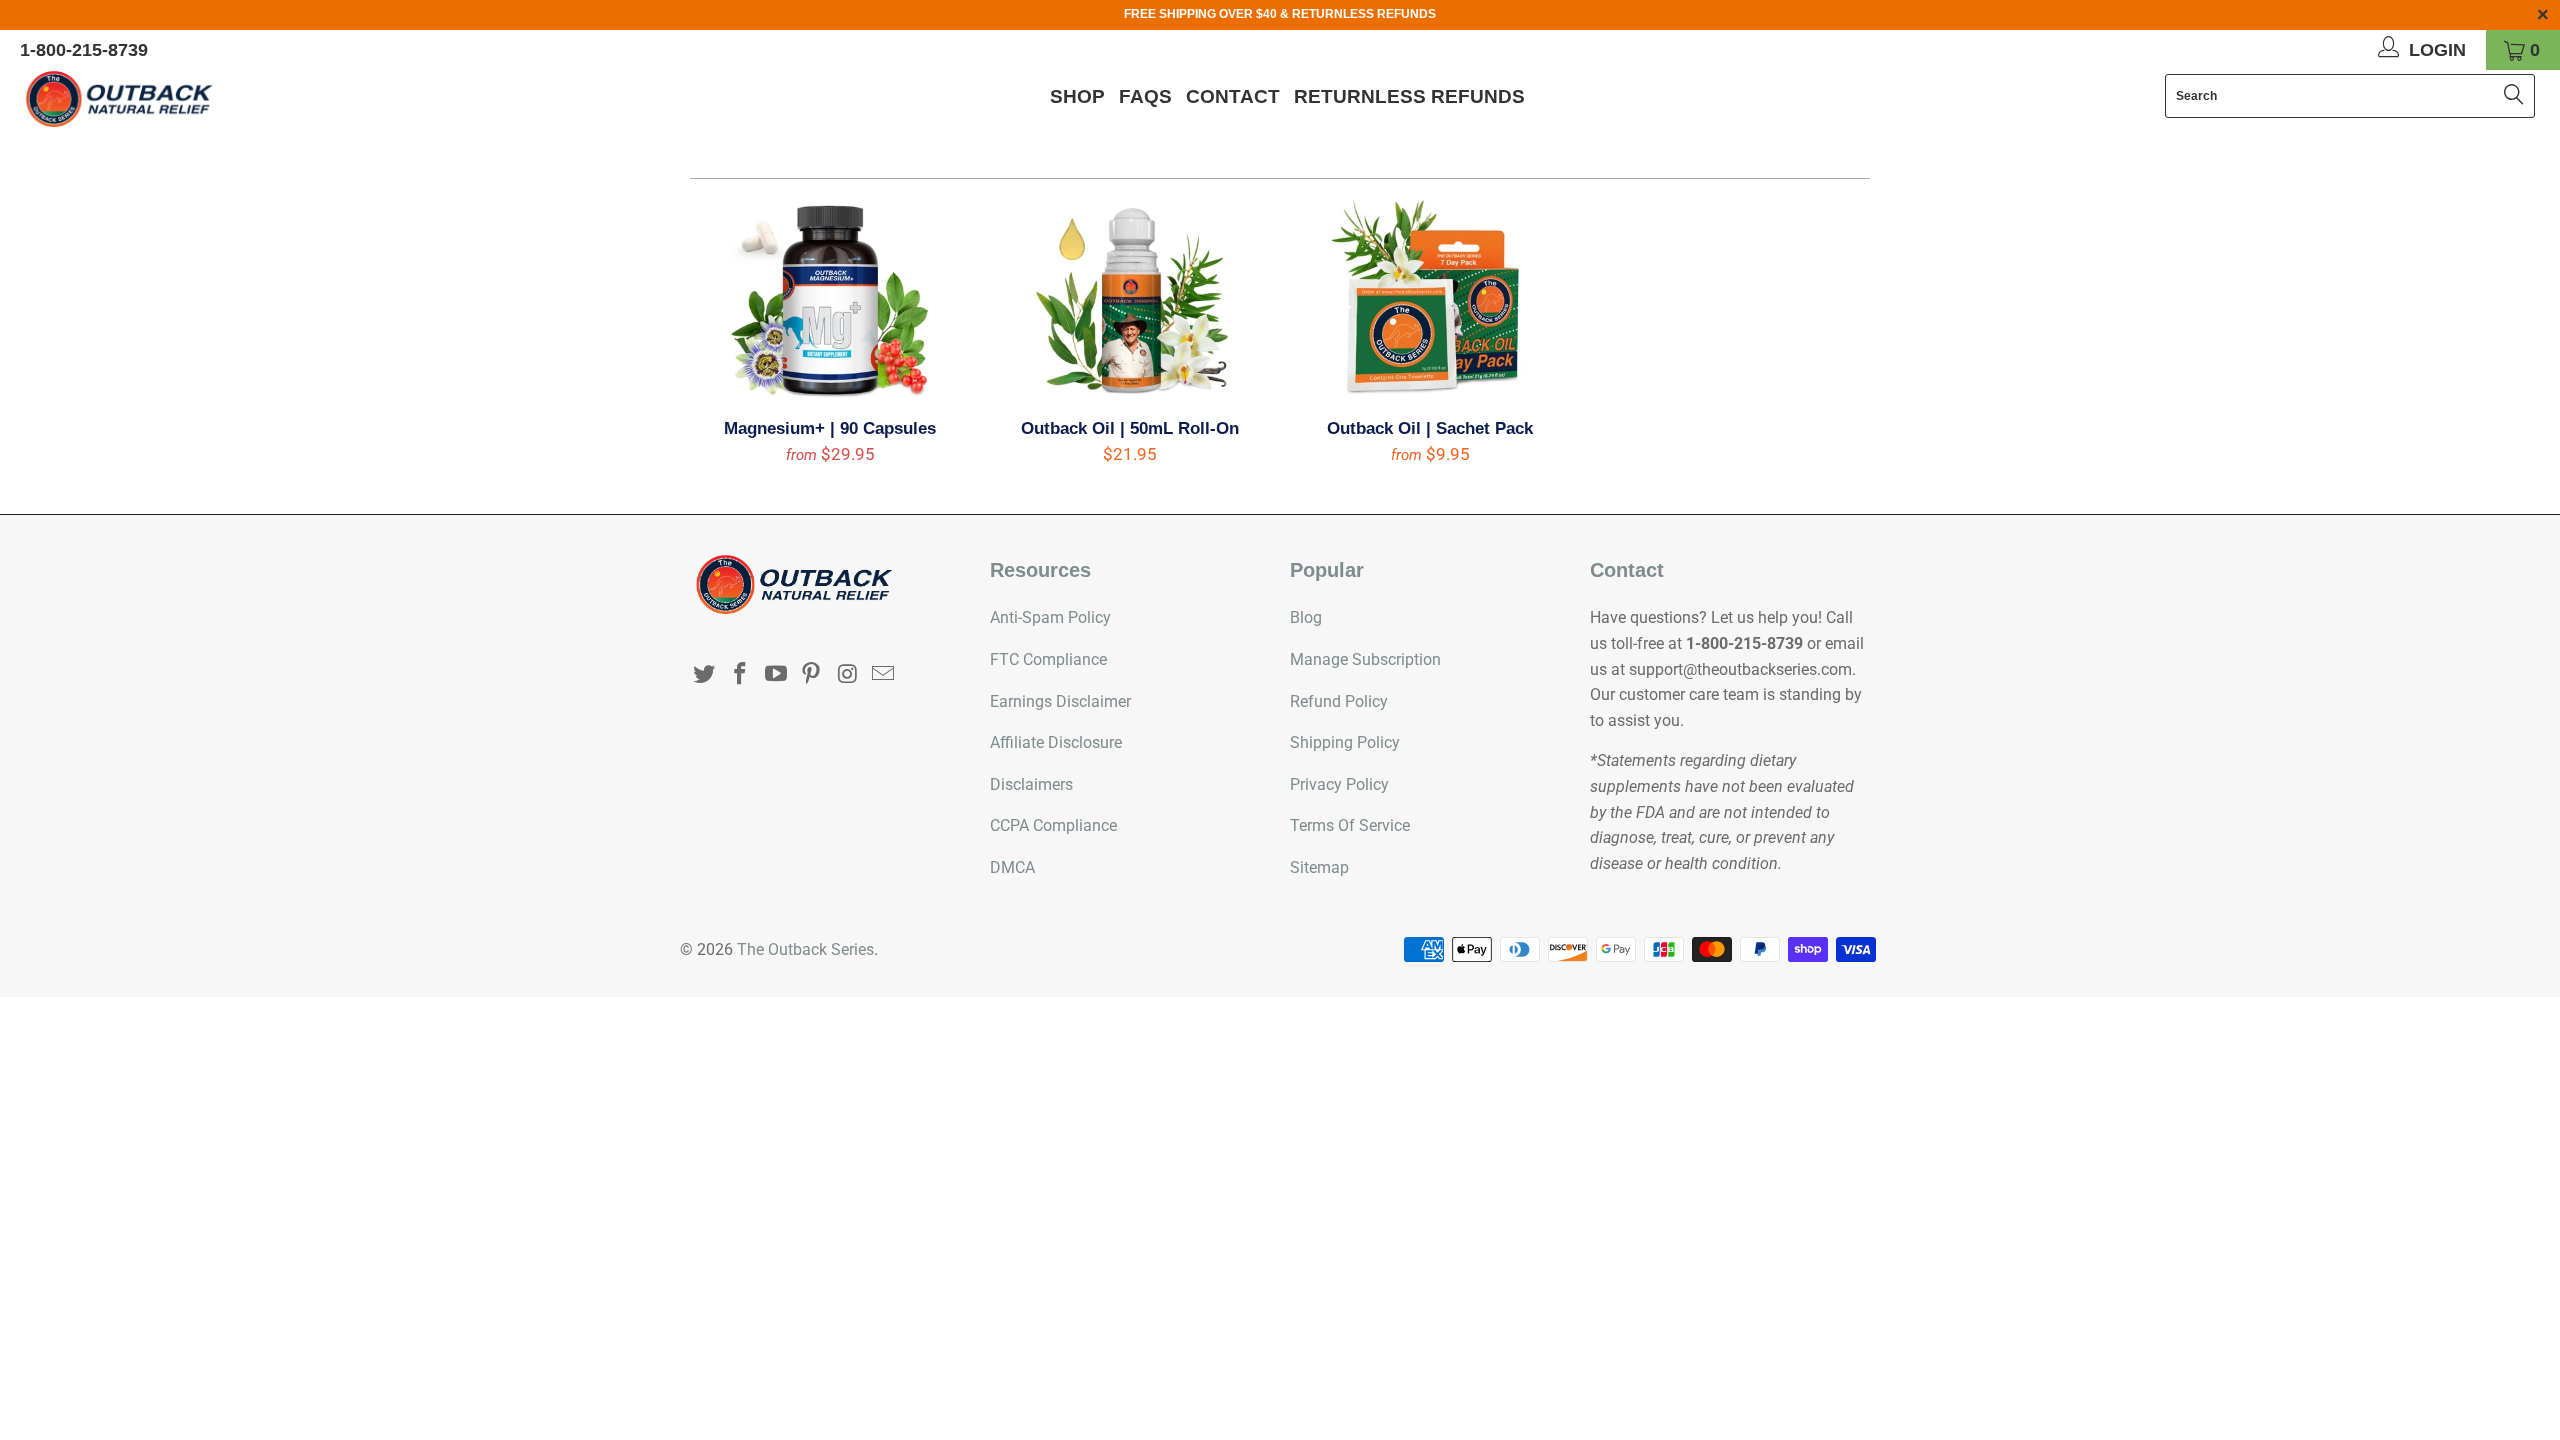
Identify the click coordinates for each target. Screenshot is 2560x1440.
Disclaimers (1031, 784)
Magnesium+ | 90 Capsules (830, 299)
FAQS (1145, 96)
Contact (1233, 96)
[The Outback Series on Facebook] (741, 675)
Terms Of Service (1350, 825)
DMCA (1012, 867)
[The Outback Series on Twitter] (705, 675)
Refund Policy (1339, 701)
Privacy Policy (1339, 784)
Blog (1306, 617)
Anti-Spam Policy (1050, 617)
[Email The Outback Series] (883, 675)
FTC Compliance (1048, 659)
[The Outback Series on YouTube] (776, 675)
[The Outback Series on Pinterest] (812, 675)
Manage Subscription (1365, 659)
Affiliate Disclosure (1056, 742)
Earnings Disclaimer (1060, 701)
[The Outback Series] (215, 99)
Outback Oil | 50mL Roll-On (1130, 299)
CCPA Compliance (1053, 825)
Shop (1077, 96)
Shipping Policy (1345, 742)
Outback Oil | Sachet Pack (1430, 299)
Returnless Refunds (1409, 96)
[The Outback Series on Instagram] (848, 675)
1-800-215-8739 (84, 50)
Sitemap (1319, 867)
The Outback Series (805, 949)
